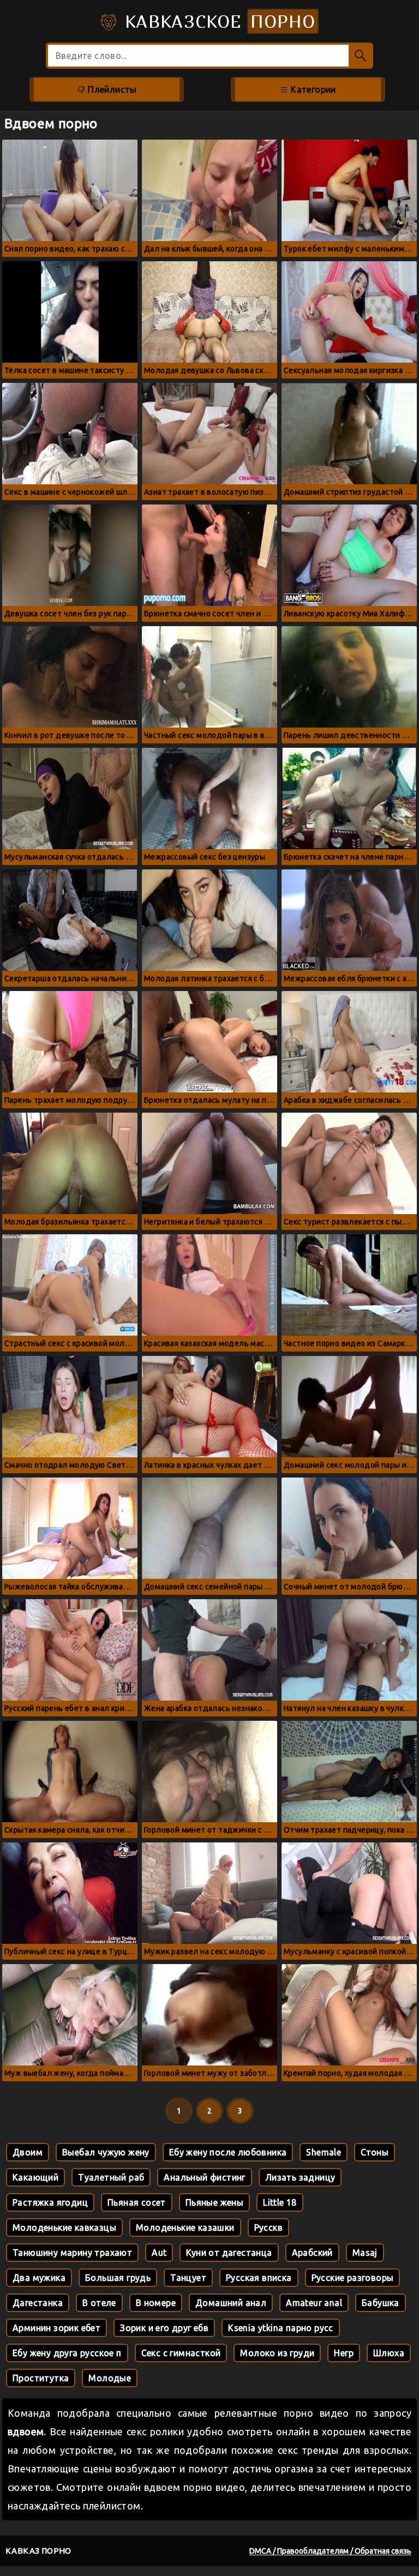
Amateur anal (314, 2303)
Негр (344, 2353)
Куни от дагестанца (229, 2253)
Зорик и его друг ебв (164, 2328)
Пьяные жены (214, 2202)
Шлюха (389, 2353)
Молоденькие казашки (185, 2227)
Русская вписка (259, 2278)
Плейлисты (111, 89)
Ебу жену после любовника (228, 2152)
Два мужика (39, 2278)
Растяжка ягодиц (50, 2202)
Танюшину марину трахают (72, 2253)
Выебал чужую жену (106, 2152)
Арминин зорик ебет (56, 2328)
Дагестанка (38, 2303)
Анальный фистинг (204, 2177)
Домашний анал (231, 2303)
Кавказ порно (38, 2551)
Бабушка (381, 2303)
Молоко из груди (277, 2353)
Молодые (110, 2378)
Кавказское (217, 21)
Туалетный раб (111, 2177)
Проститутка (41, 2378)
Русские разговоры (353, 2278)
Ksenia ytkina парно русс (281, 2328)
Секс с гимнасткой (181, 2353)
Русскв (268, 2227)
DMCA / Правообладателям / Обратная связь (330, 2551)
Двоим (28, 2152)
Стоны (375, 2152)
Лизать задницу (300, 2177)
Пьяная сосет (137, 2202)
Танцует (188, 2278)
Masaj (365, 2253)
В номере (156, 2303)
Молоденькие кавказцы (64, 2227)
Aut (159, 2253)
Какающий (35, 2177)
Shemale (324, 2152)
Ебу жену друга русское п (67, 2353)
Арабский (312, 2253)
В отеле (99, 2303)
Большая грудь (118, 2278)
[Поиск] (361, 56)
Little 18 (280, 2202)
